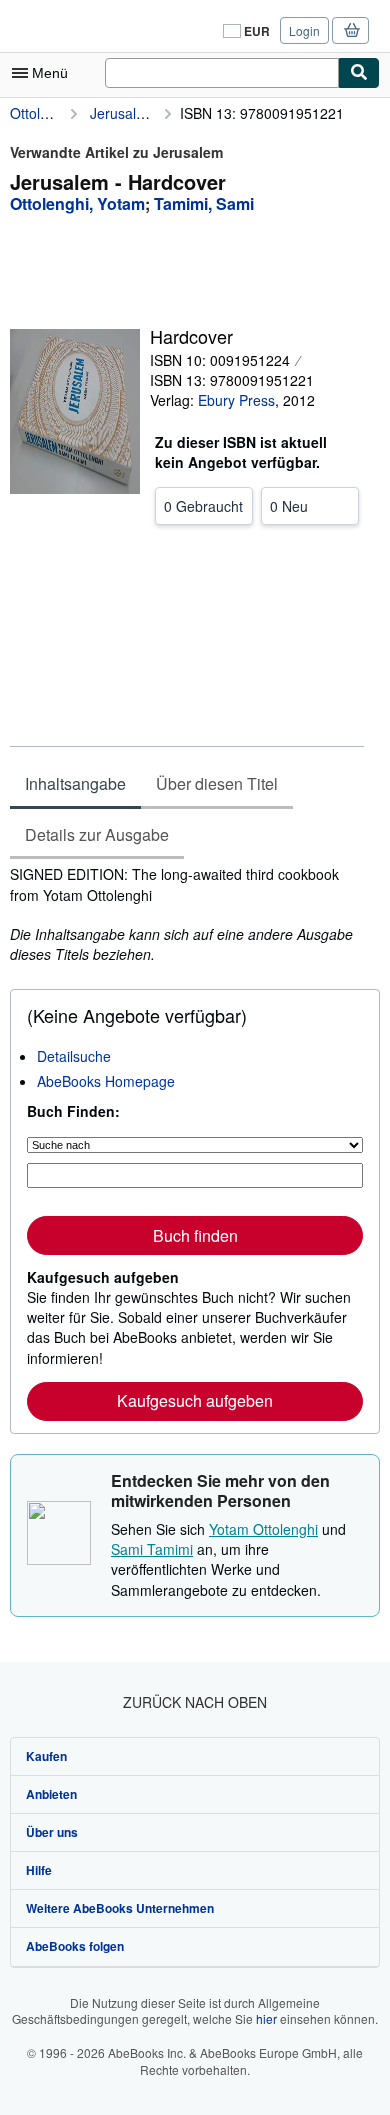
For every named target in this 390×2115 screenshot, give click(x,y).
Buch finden (195, 1235)
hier (266, 2018)
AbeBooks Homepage (106, 1081)
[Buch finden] (359, 73)
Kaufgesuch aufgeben (195, 1400)
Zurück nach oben (195, 1702)
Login (304, 30)
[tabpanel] (187, 914)
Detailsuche (74, 1056)
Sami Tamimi (152, 1549)
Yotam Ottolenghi (263, 1529)
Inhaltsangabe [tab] (75, 783)
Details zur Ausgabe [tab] (97, 834)
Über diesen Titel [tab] (217, 783)
